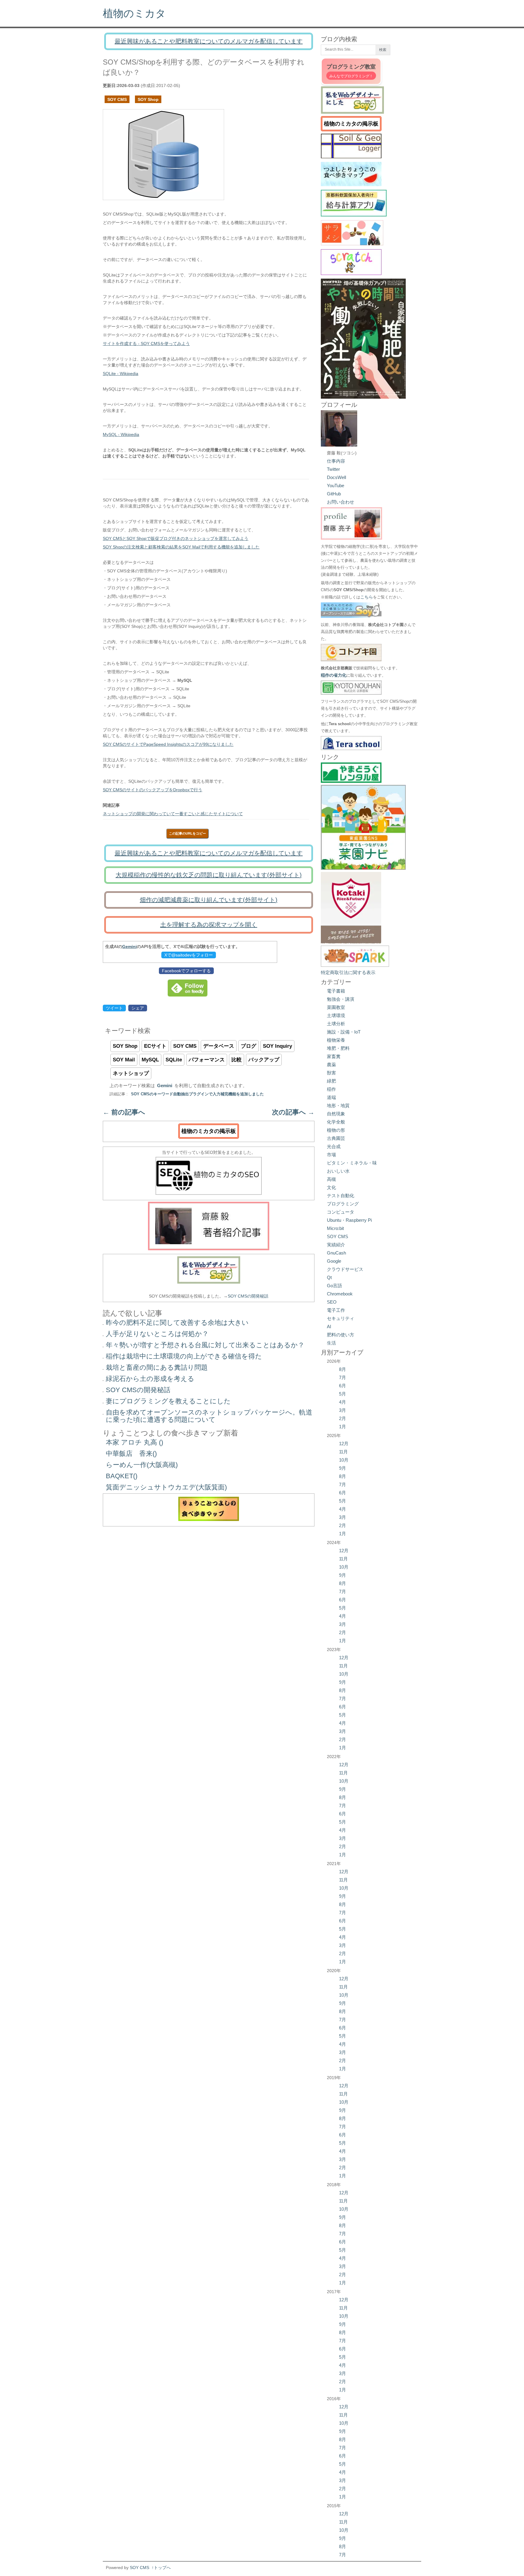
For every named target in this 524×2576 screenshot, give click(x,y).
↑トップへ (161, 2568)
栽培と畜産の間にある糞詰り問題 (157, 1367)
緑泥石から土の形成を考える (150, 1379)
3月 (343, 1410)
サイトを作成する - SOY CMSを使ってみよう (146, 343)
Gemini (129, 946)
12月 (344, 1444)
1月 (343, 1427)
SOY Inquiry (277, 1046)
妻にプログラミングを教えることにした (168, 1401)
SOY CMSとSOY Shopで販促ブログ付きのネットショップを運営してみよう (176, 538)
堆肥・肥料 (338, 1048)
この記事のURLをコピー (187, 833)
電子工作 (336, 1310)
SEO (332, 1302)
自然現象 (336, 1114)
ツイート (114, 1008)
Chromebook (340, 1294)
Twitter (333, 469)
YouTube (336, 486)
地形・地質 (338, 1105)
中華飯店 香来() (131, 1454)
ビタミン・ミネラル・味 (352, 1163)
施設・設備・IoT (344, 1032)
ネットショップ (131, 1073)
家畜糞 (334, 1056)
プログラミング (343, 1204)
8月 (343, 1369)
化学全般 (336, 1122)
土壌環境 (336, 1015)
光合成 (334, 1146)
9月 (343, 1468)
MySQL (150, 1060)
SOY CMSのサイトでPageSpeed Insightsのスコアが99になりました (168, 744)
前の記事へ (124, 1112)
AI (329, 1327)
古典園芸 (336, 1138)
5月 (343, 1394)
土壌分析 (336, 1024)
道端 (331, 1097)
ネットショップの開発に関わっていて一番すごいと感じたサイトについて (173, 814)
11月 (343, 1452)
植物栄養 (336, 1040)
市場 (331, 1155)
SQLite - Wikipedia (121, 374)
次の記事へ (293, 1112)
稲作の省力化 (334, 675)
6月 (343, 1386)
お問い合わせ (341, 502)
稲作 (331, 1089)
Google (334, 1261)
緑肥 (331, 1081)
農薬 (331, 1065)
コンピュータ (341, 1212)
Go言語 (334, 1286)
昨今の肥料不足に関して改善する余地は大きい (177, 1323)
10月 (344, 1460)
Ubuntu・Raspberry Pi (349, 1220)
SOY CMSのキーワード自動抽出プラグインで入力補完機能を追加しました (197, 1094)
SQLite (174, 1060)
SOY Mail (124, 1060)
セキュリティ (341, 1318)
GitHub (334, 494)
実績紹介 (336, 1245)
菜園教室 (336, 1007)
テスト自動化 (341, 1196)
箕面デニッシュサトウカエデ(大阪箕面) (166, 1487)
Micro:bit (335, 1228)
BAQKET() (122, 1476)
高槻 (331, 1179)
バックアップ (264, 1060)
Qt (329, 1277)
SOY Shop (148, 99)
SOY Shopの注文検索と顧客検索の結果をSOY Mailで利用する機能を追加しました (181, 547)
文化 (331, 1187)
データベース (219, 1046)
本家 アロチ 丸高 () (134, 1442)
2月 (343, 1418)
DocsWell (336, 477)
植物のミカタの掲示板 (209, 1131)
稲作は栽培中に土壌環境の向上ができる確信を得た (184, 1356)
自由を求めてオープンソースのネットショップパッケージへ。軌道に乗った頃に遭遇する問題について (209, 1416)
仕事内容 (336, 461)
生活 (331, 1343)
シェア (138, 1008)
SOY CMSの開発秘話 (248, 1296)
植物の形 (336, 1130)
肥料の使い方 (341, 1335)
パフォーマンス (207, 1060)
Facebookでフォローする (186, 971)
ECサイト (155, 1046)
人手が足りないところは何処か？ (157, 1334)
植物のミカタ (134, 13)
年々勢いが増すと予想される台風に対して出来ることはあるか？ (205, 1345)
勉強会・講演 (341, 999)
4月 (343, 1402)
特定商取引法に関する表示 (348, 972)
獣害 (331, 1073)
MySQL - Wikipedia (121, 434)
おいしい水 (338, 1171)
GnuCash (336, 1253)
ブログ (249, 1046)
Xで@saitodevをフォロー (189, 955)
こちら (367, 597)
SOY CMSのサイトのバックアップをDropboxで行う (153, 790)
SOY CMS (117, 99)
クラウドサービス (345, 1269)
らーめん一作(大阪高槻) (142, 1465)
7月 (343, 1377)
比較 (237, 1060)
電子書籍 (336, 991)
